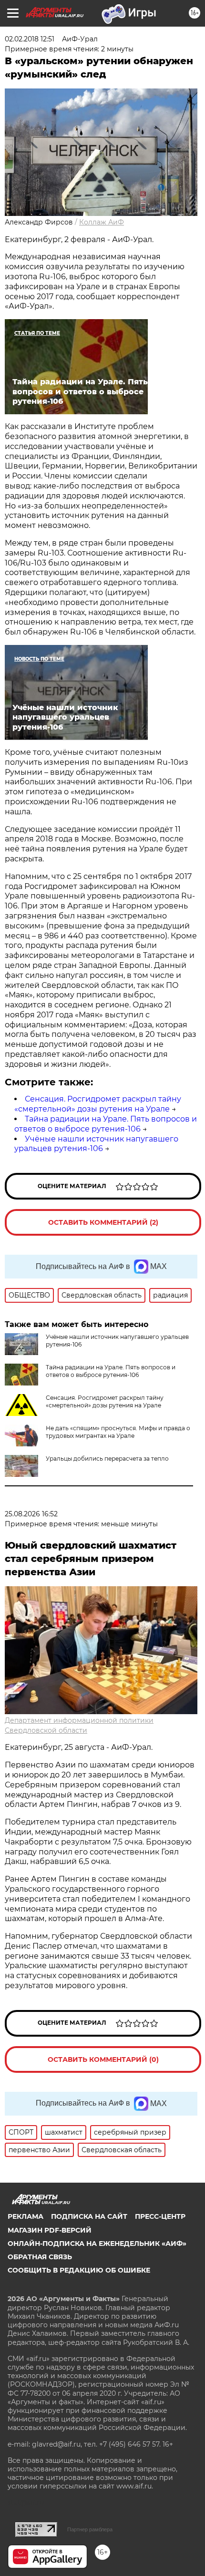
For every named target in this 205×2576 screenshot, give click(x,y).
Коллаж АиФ (102, 222)
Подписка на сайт (89, 2216)
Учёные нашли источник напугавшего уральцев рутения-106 (96, 1144)
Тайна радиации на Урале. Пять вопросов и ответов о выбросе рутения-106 (106, 1124)
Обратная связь (40, 2257)
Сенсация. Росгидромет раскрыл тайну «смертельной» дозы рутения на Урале (98, 1104)
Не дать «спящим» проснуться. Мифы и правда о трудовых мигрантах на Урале (118, 1432)
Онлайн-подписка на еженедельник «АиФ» (97, 2244)
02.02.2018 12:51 (30, 39)
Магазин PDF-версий (50, 2230)
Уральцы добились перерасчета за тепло (107, 1459)
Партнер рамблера (90, 2529)
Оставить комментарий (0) (103, 2059)
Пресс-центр (160, 2216)
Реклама (26, 2216)
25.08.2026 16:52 (31, 1514)
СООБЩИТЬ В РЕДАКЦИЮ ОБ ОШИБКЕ (79, 2270)
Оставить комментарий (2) (103, 1222)
